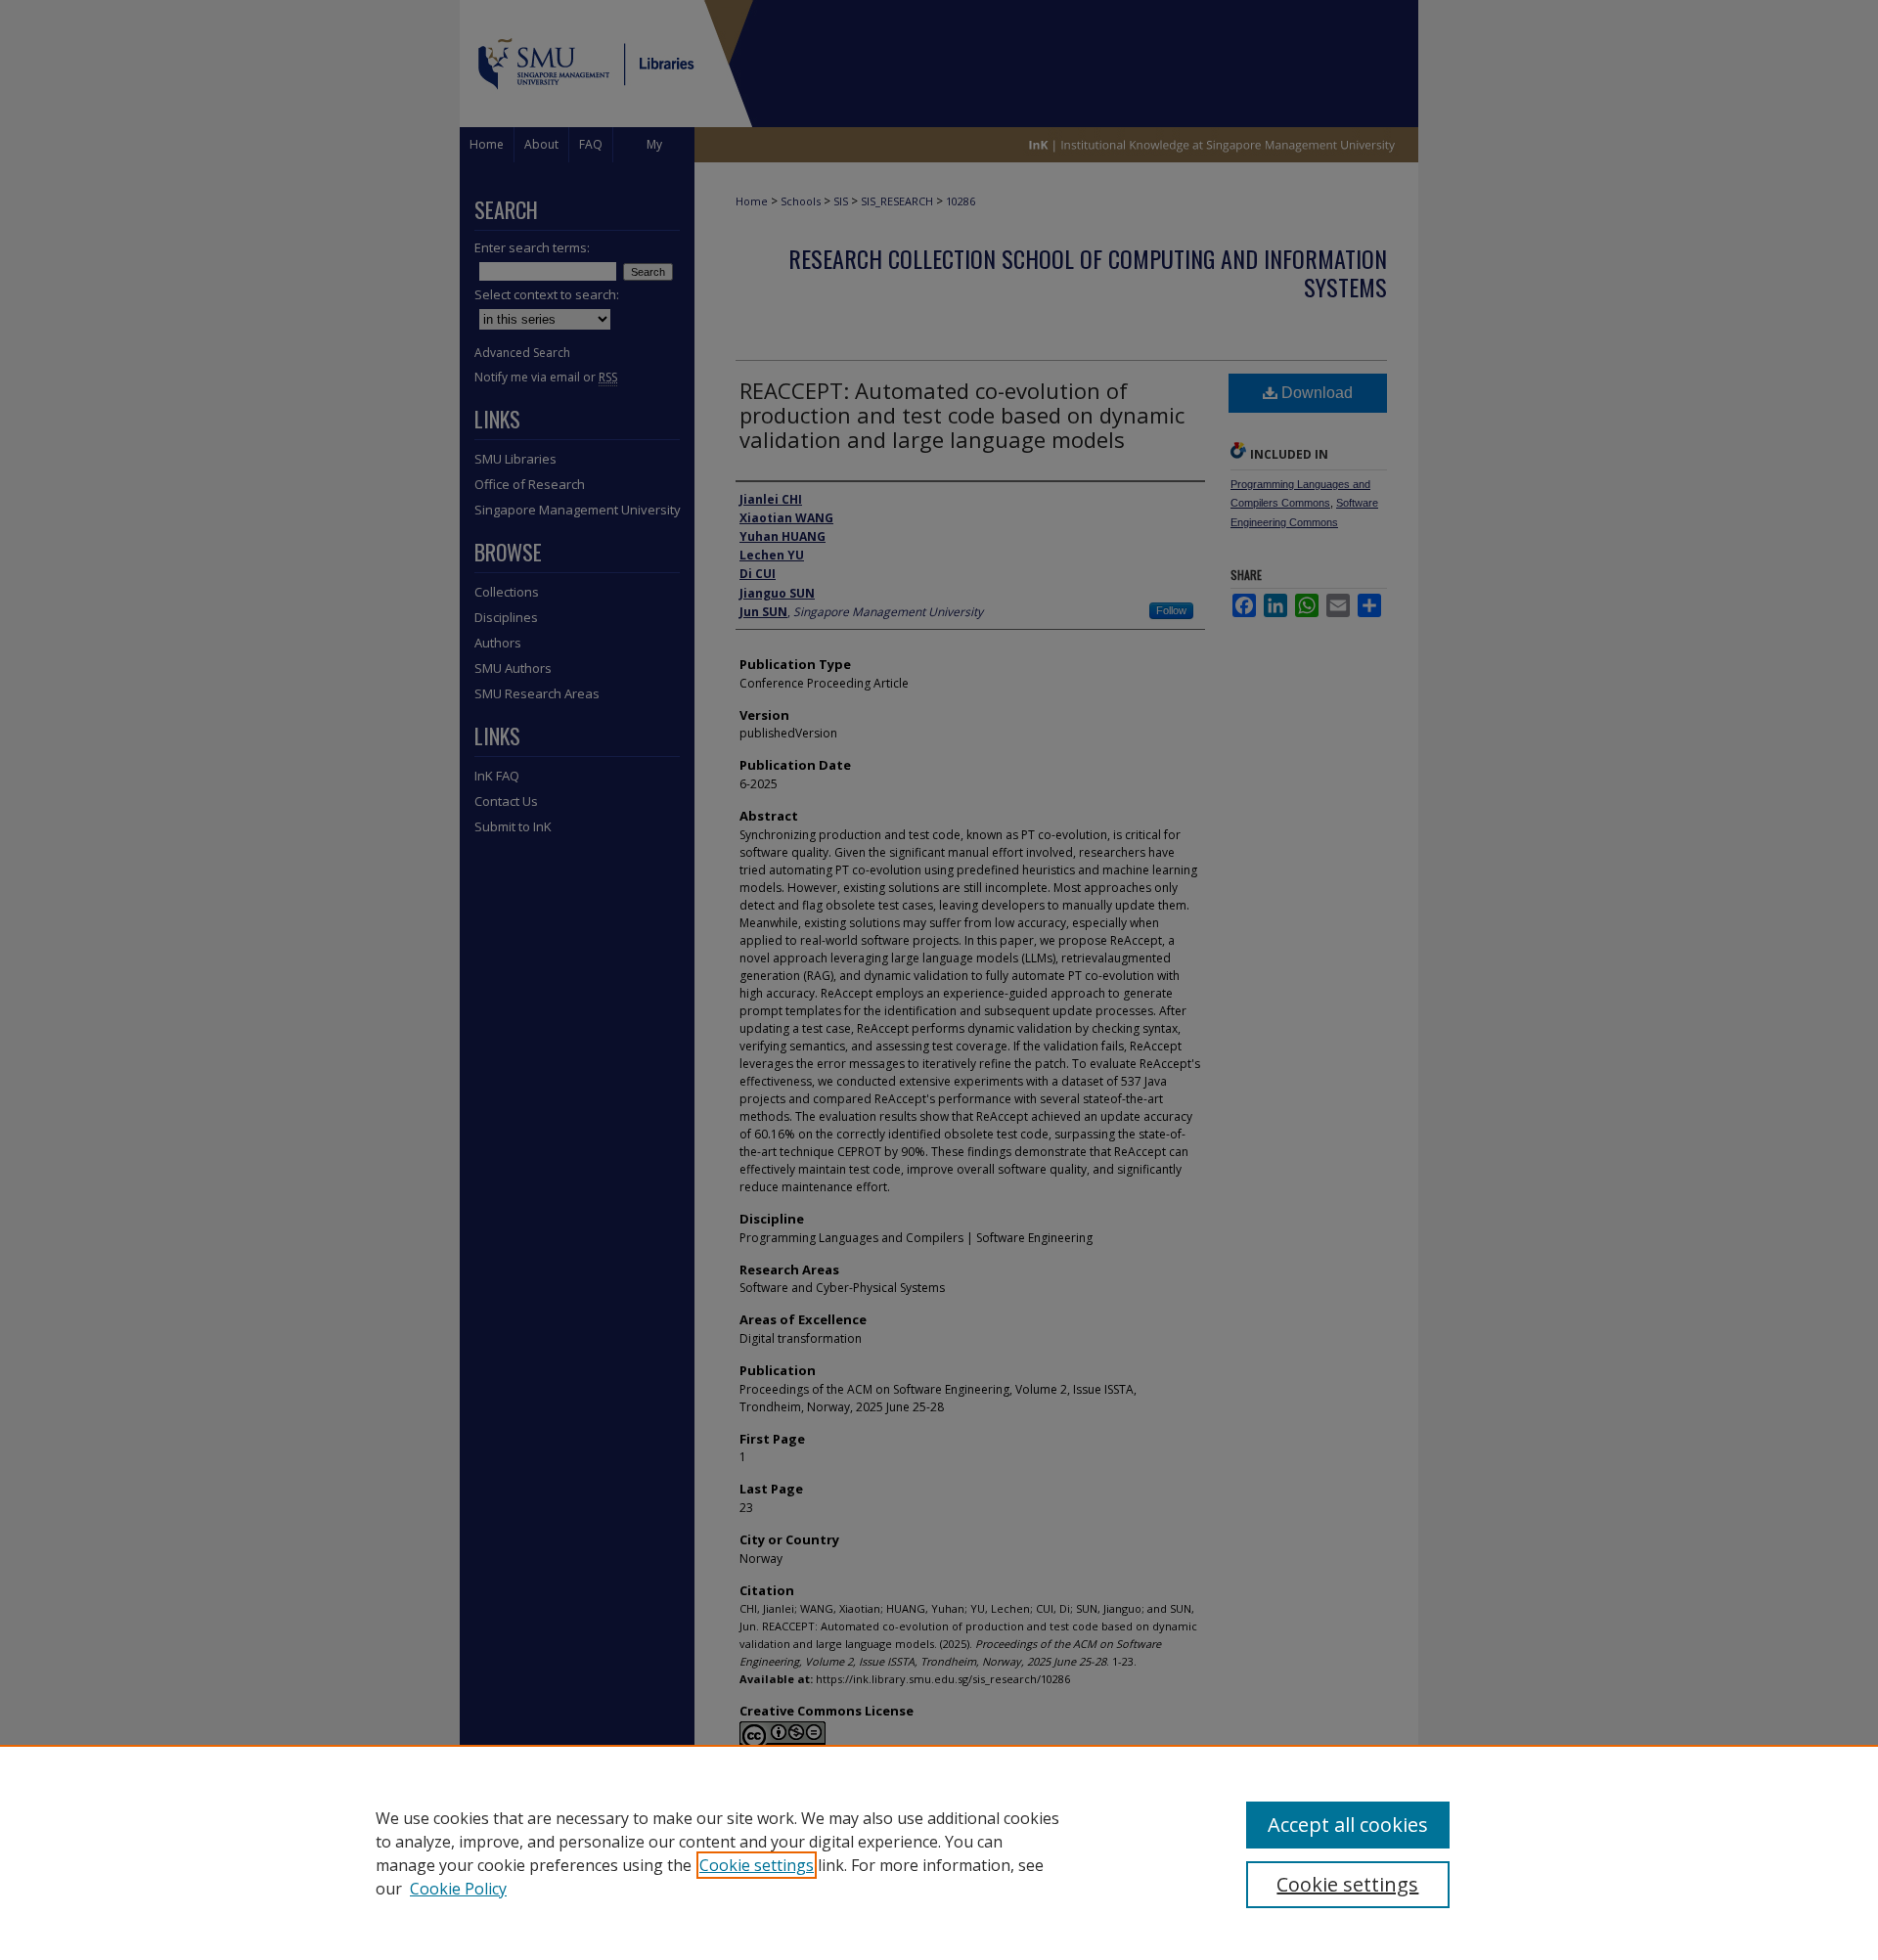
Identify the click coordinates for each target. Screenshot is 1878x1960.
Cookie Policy (458, 1889)
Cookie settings (757, 1865)
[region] (939, 1852)
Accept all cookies (1348, 1825)
